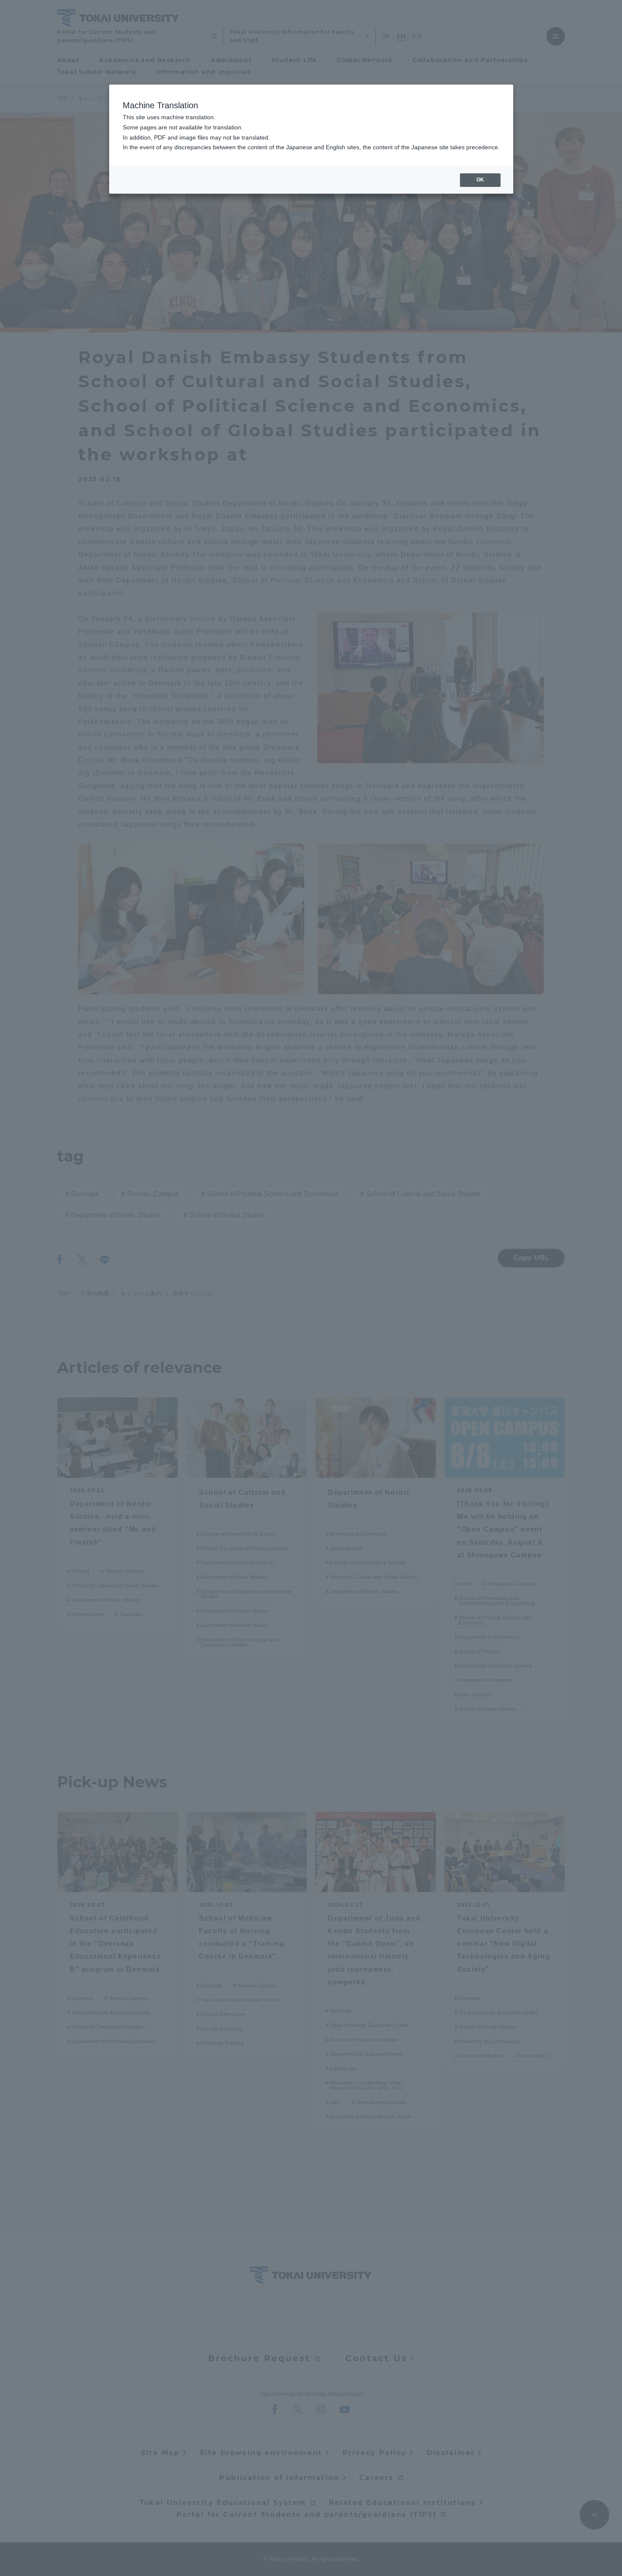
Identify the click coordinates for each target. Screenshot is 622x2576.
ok (480, 180)
